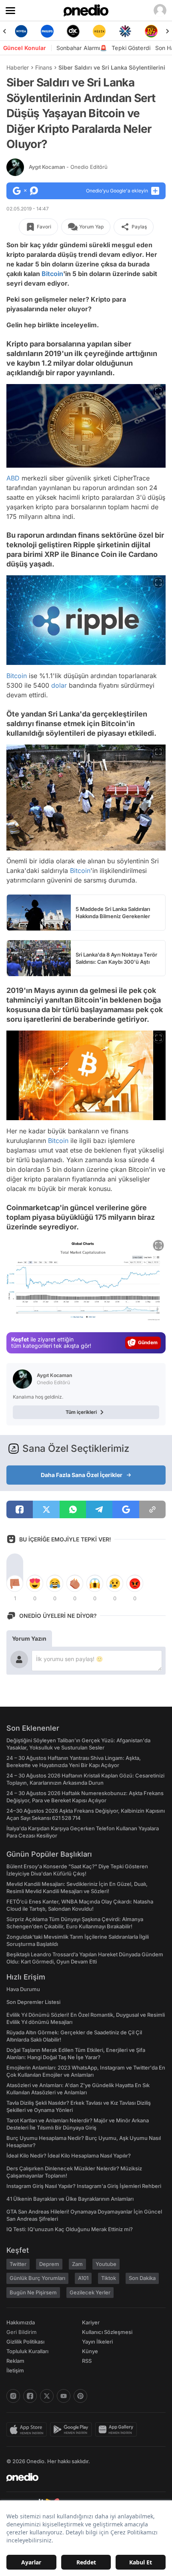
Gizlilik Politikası (25, 2342)
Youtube (106, 2264)
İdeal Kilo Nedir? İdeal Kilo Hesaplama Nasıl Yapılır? (69, 2156)
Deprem (49, 2264)
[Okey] (47, 31)
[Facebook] (30, 2396)
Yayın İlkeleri (97, 2342)
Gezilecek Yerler (90, 2292)
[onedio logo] (81, 2477)
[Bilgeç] (151, 31)
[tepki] (15, 1583)
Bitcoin (52, 274)
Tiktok (109, 2278)
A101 (83, 2278)
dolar (59, 685)
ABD (13, 478)
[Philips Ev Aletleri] (21, 31)
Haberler (18, 67)
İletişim (15, 2370)
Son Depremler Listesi (33, 2002)
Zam (77, 2264)
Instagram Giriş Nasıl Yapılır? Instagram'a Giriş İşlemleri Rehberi (84, 2186)
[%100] (73, 31)
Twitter (18, 2264)
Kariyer (91, 2322)
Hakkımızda (21, 2322)
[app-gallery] (118, 2430)
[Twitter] (47, 2396)
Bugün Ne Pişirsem (33, 2292)
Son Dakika (142, 2278)
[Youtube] (64, 2396)
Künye (90, 2351)
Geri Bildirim (21, 2332)
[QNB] (99, 31)
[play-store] (73, 2430)
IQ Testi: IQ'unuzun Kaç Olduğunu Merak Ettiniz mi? (70, 2229)
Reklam (15, 2361)
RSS (87, 2361)
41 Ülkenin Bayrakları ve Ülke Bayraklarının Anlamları (70, 2199)
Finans (44, 67)
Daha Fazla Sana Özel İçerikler (82, 1475)
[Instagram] (13, 2396)
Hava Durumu (23, 1989)
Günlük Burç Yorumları (37, 2278)
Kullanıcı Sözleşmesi (107, 2332)
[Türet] (125, 31)
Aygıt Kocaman (68, 167)
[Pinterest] (80, 2396)
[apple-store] (28, 2430)
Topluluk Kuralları (27, 2351)
